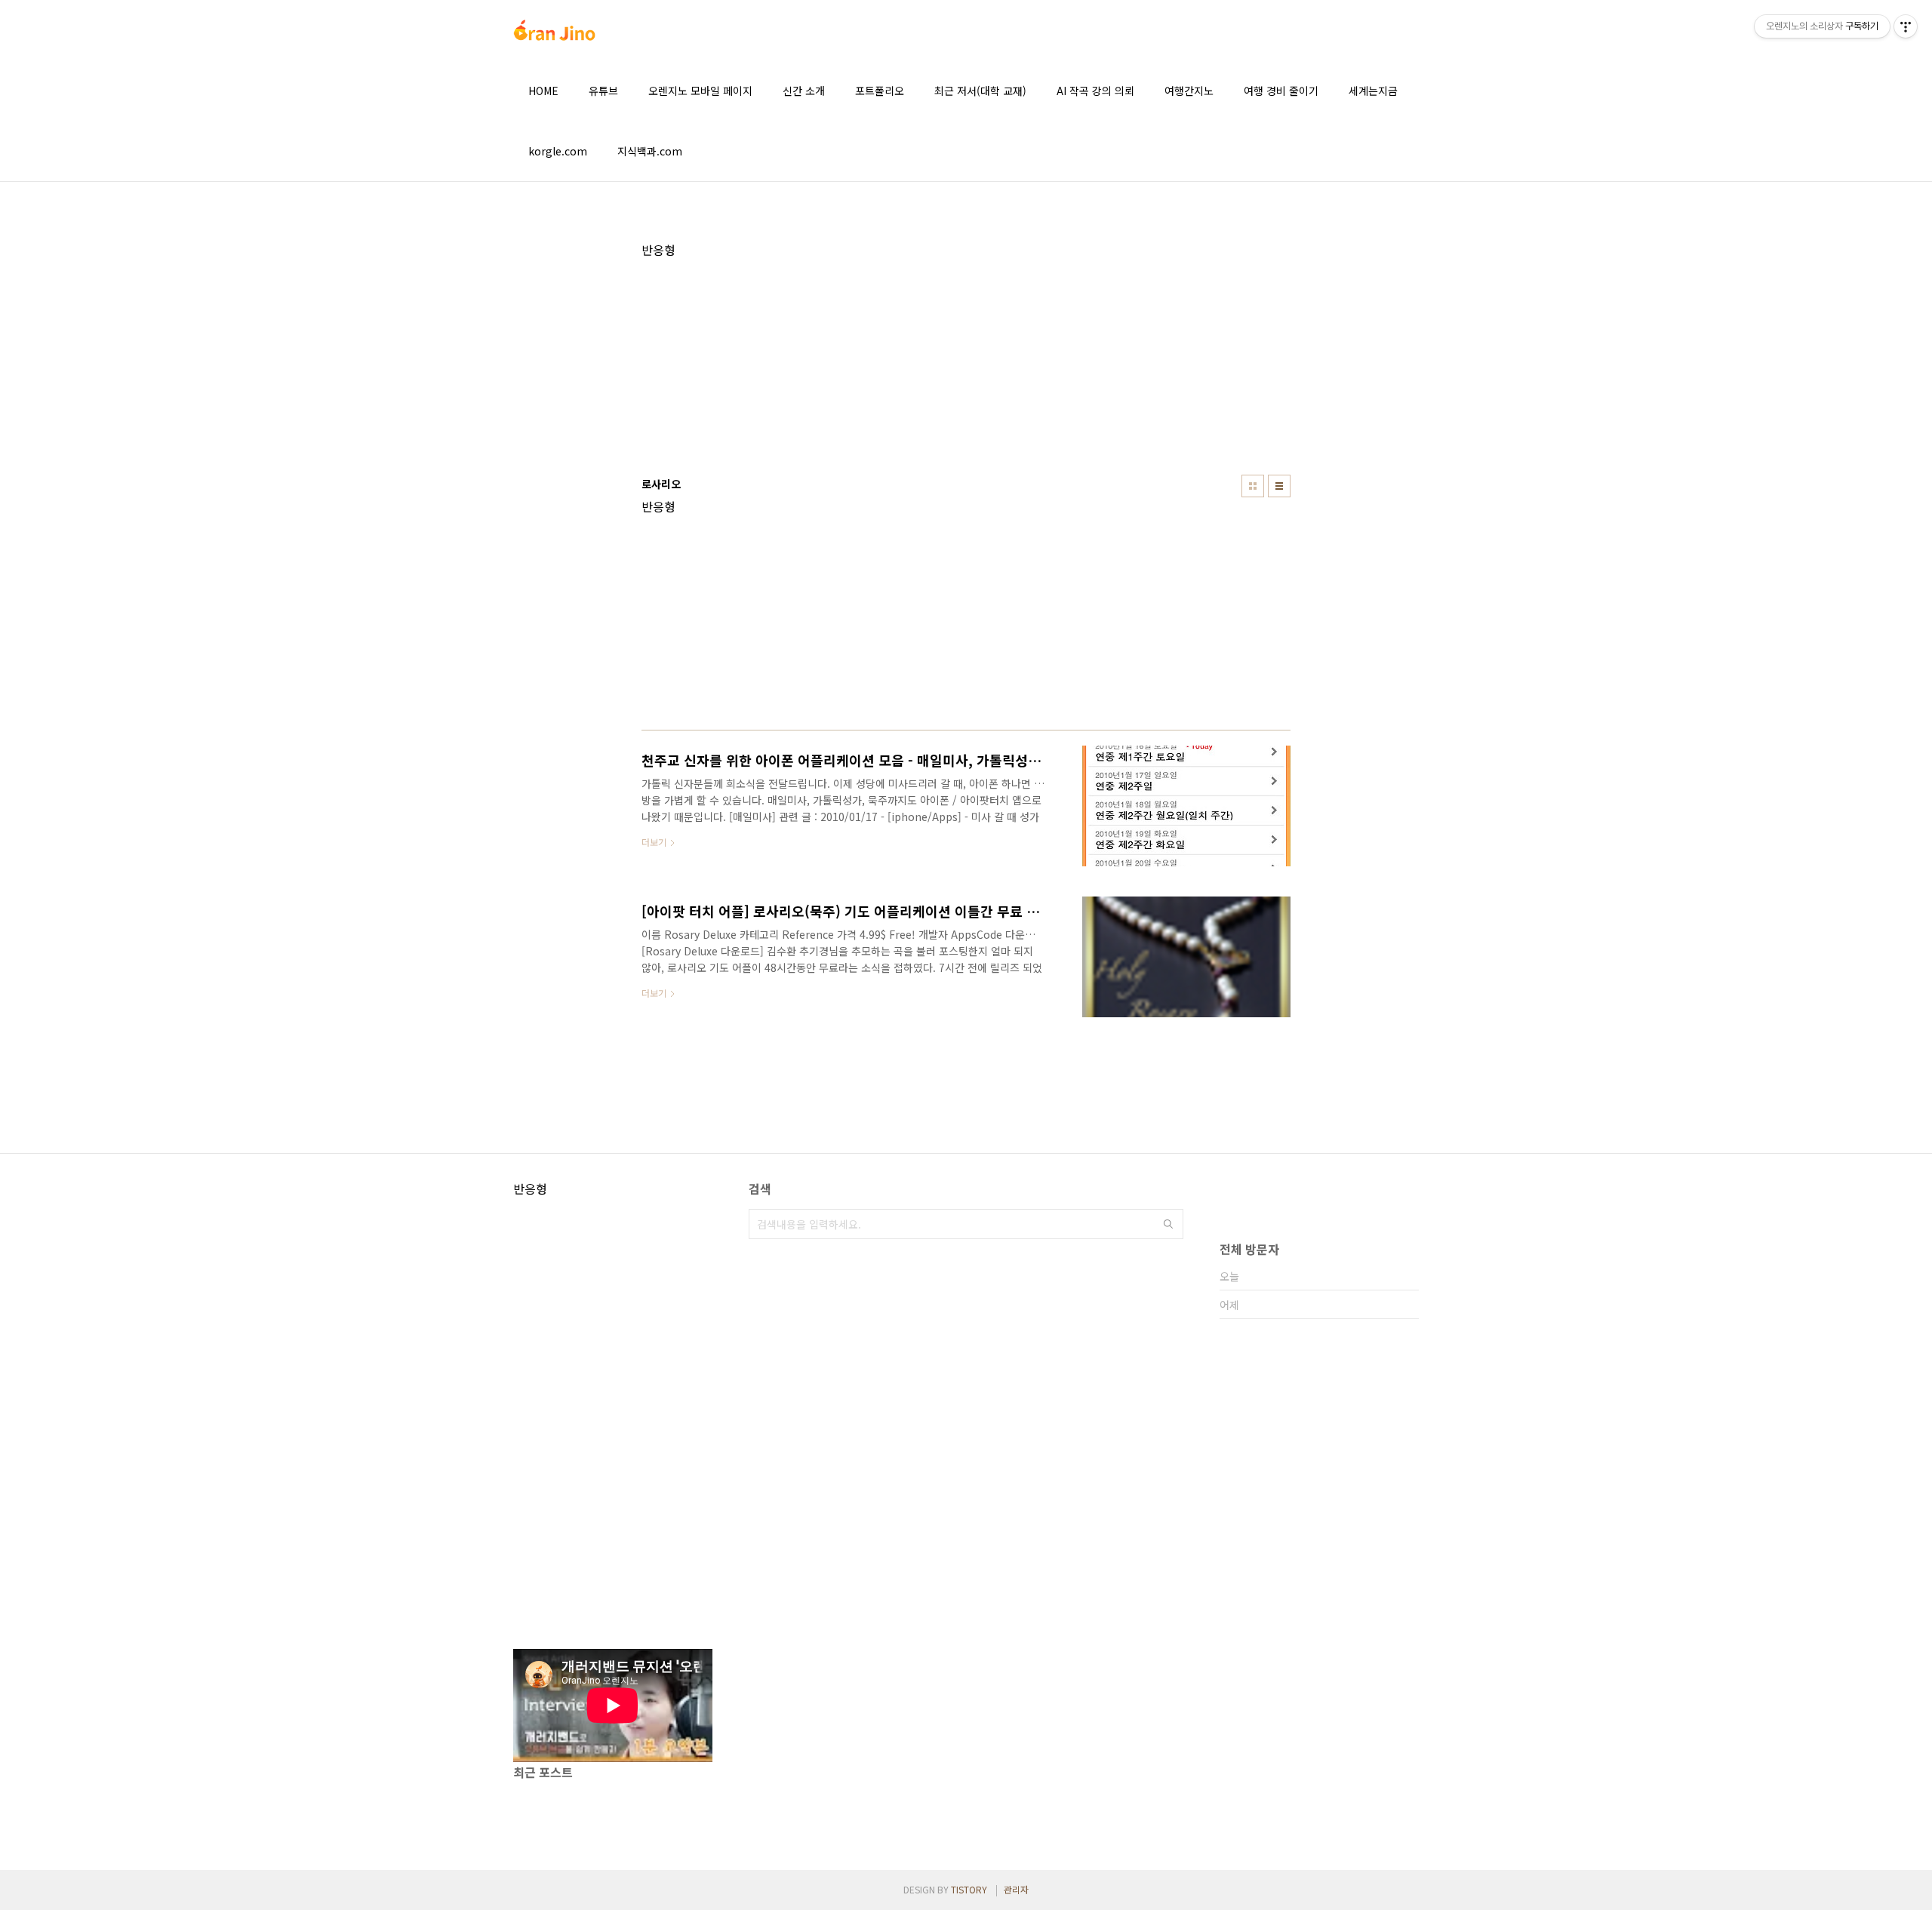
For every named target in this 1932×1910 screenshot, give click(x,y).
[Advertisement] (966, 363)
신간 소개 (804, 91)
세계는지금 (1373, 91)
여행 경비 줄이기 (1281, 91)
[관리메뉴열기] (1906, 26)
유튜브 (603, 91)
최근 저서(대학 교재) (980, 91)
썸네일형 (1253, 486)
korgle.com (558, 151)
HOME (543, 91)
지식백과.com (650, 151)
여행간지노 (1189, 91)
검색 (1168, 1224)
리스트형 (1279, 486)
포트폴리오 (880, 91)
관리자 (1016, 1889)
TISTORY (969, 1889)
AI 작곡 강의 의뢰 (1095, 91)
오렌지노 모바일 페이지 (700, 91)
